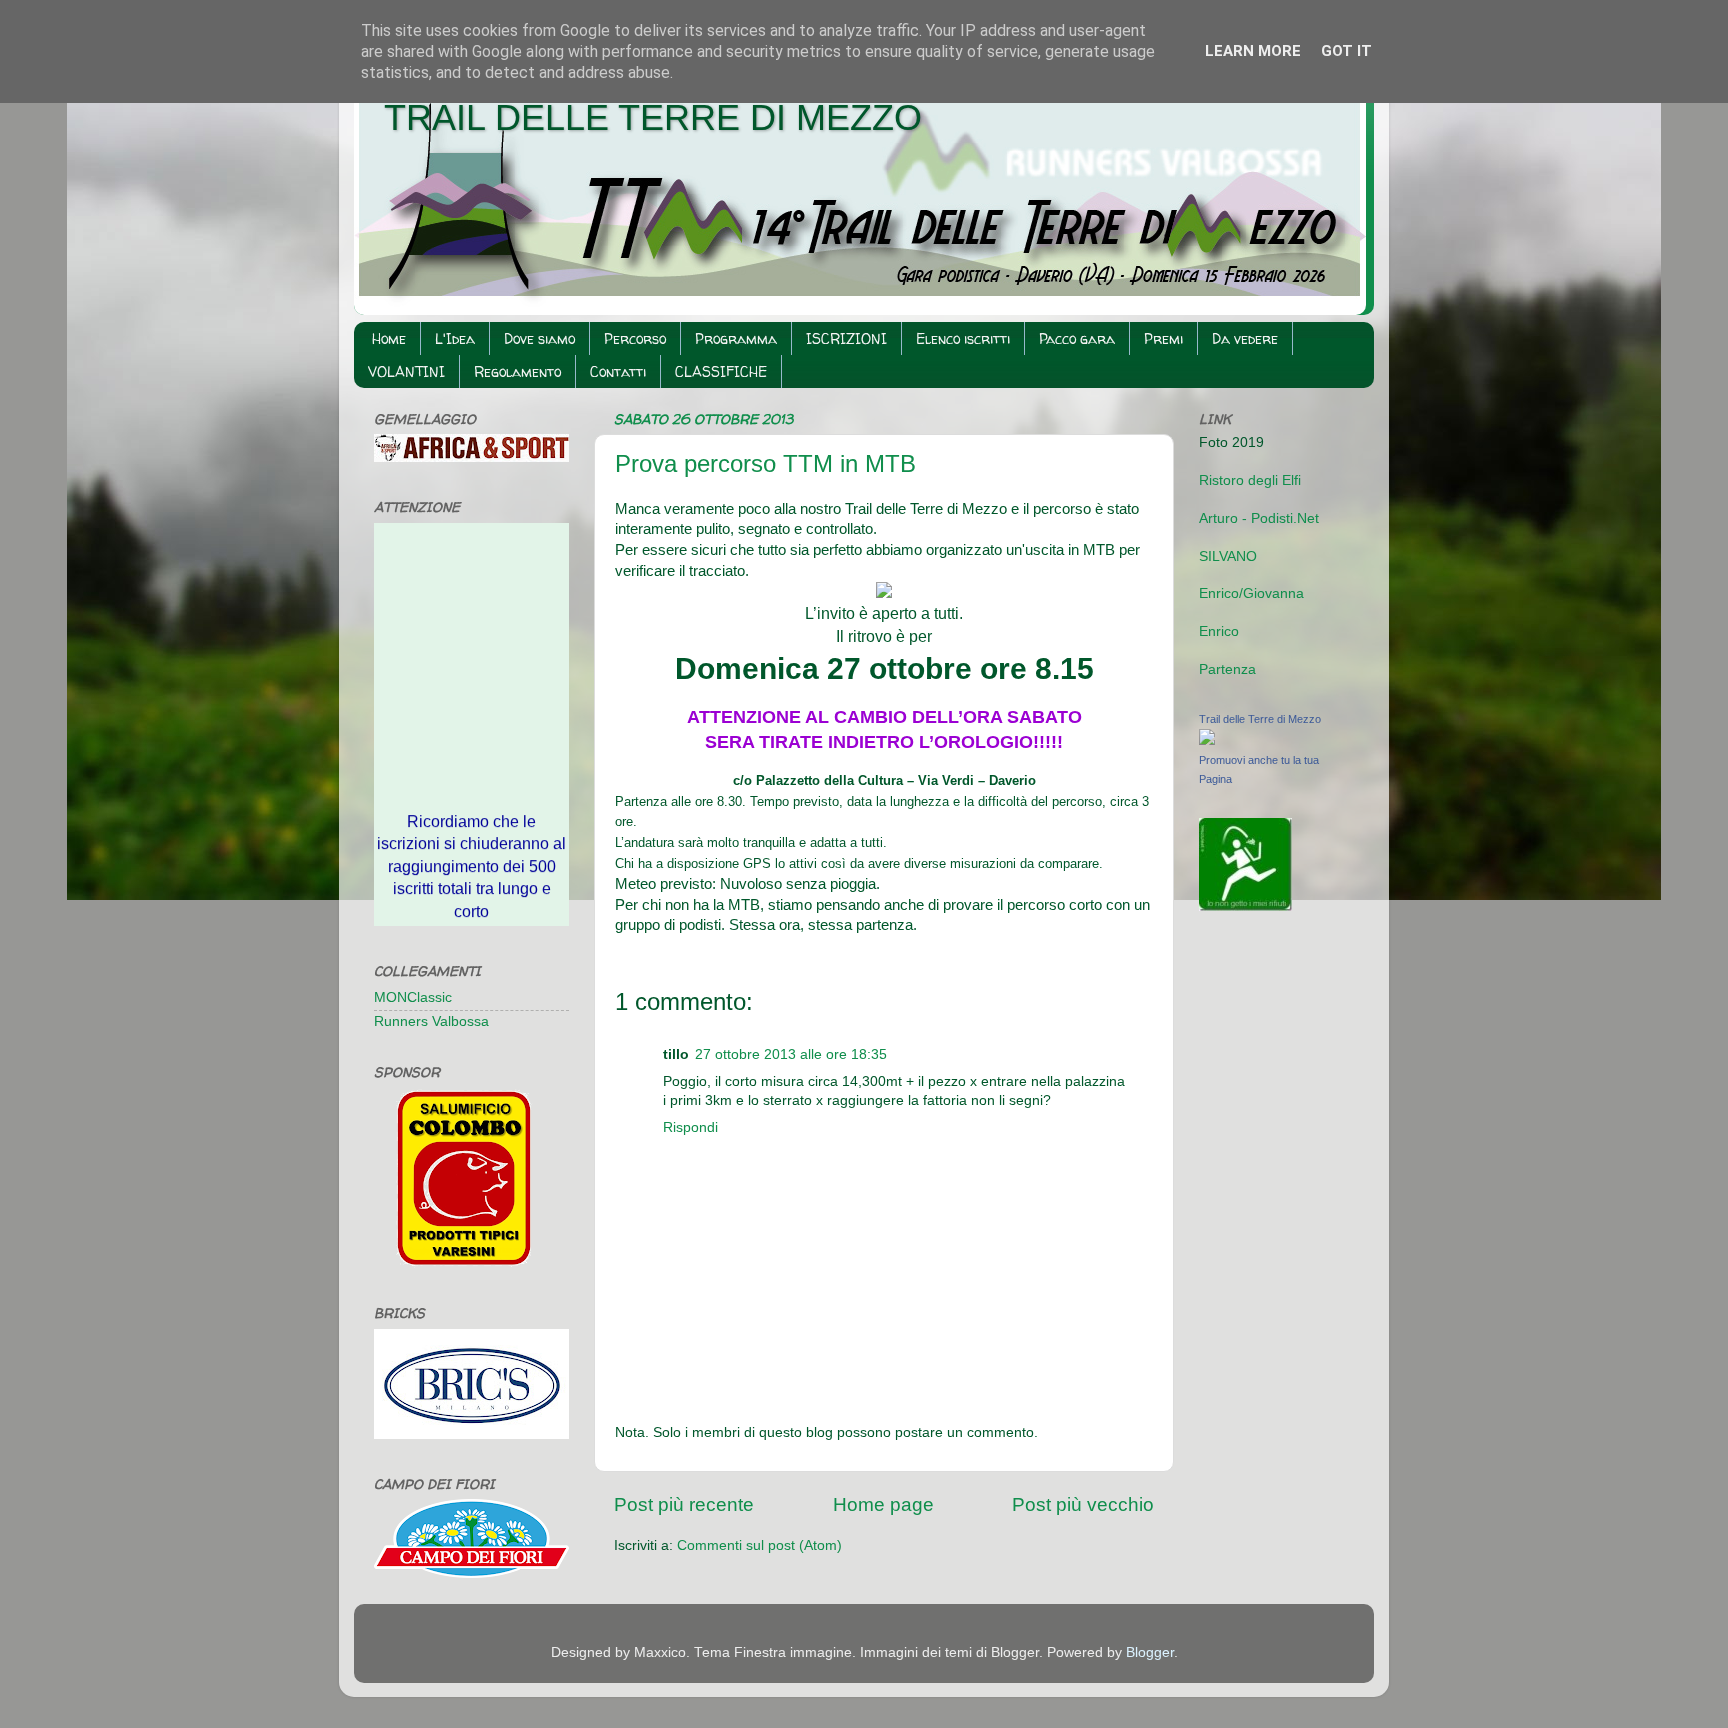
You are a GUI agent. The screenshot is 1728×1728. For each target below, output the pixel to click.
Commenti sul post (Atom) (759, 1545)
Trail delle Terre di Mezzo (1260, 719)
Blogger (1150, 1652)
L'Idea (455, 338)
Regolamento (517, 371)
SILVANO (1228, 556)
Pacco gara (1077, 338)
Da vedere (1245, 338)
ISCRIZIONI (846, 338)
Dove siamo (539, 338)
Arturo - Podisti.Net (1259, 518)
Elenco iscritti (963, 338)
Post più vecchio (1083, 1504)
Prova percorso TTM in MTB (765, 463)
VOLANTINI (406, 371)
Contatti (618, 371)
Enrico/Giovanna (1251, 593)
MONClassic (413, 997)
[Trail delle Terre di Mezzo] (1207, 740)
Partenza (1227, 669)
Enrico (1219, 631)
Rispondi (690, 1127)
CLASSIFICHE (721, 371)
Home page (883, 1504)
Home (389, 338)
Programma (736, 338)
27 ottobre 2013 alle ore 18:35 (791, 1054)
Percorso (635, 338)
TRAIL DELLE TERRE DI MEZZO (653, 117)
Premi (1163, 338)
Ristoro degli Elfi (1250, 480)
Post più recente (684, 1504)
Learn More (1253, 51)
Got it (1346, 51)
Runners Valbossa (431, 1021)
